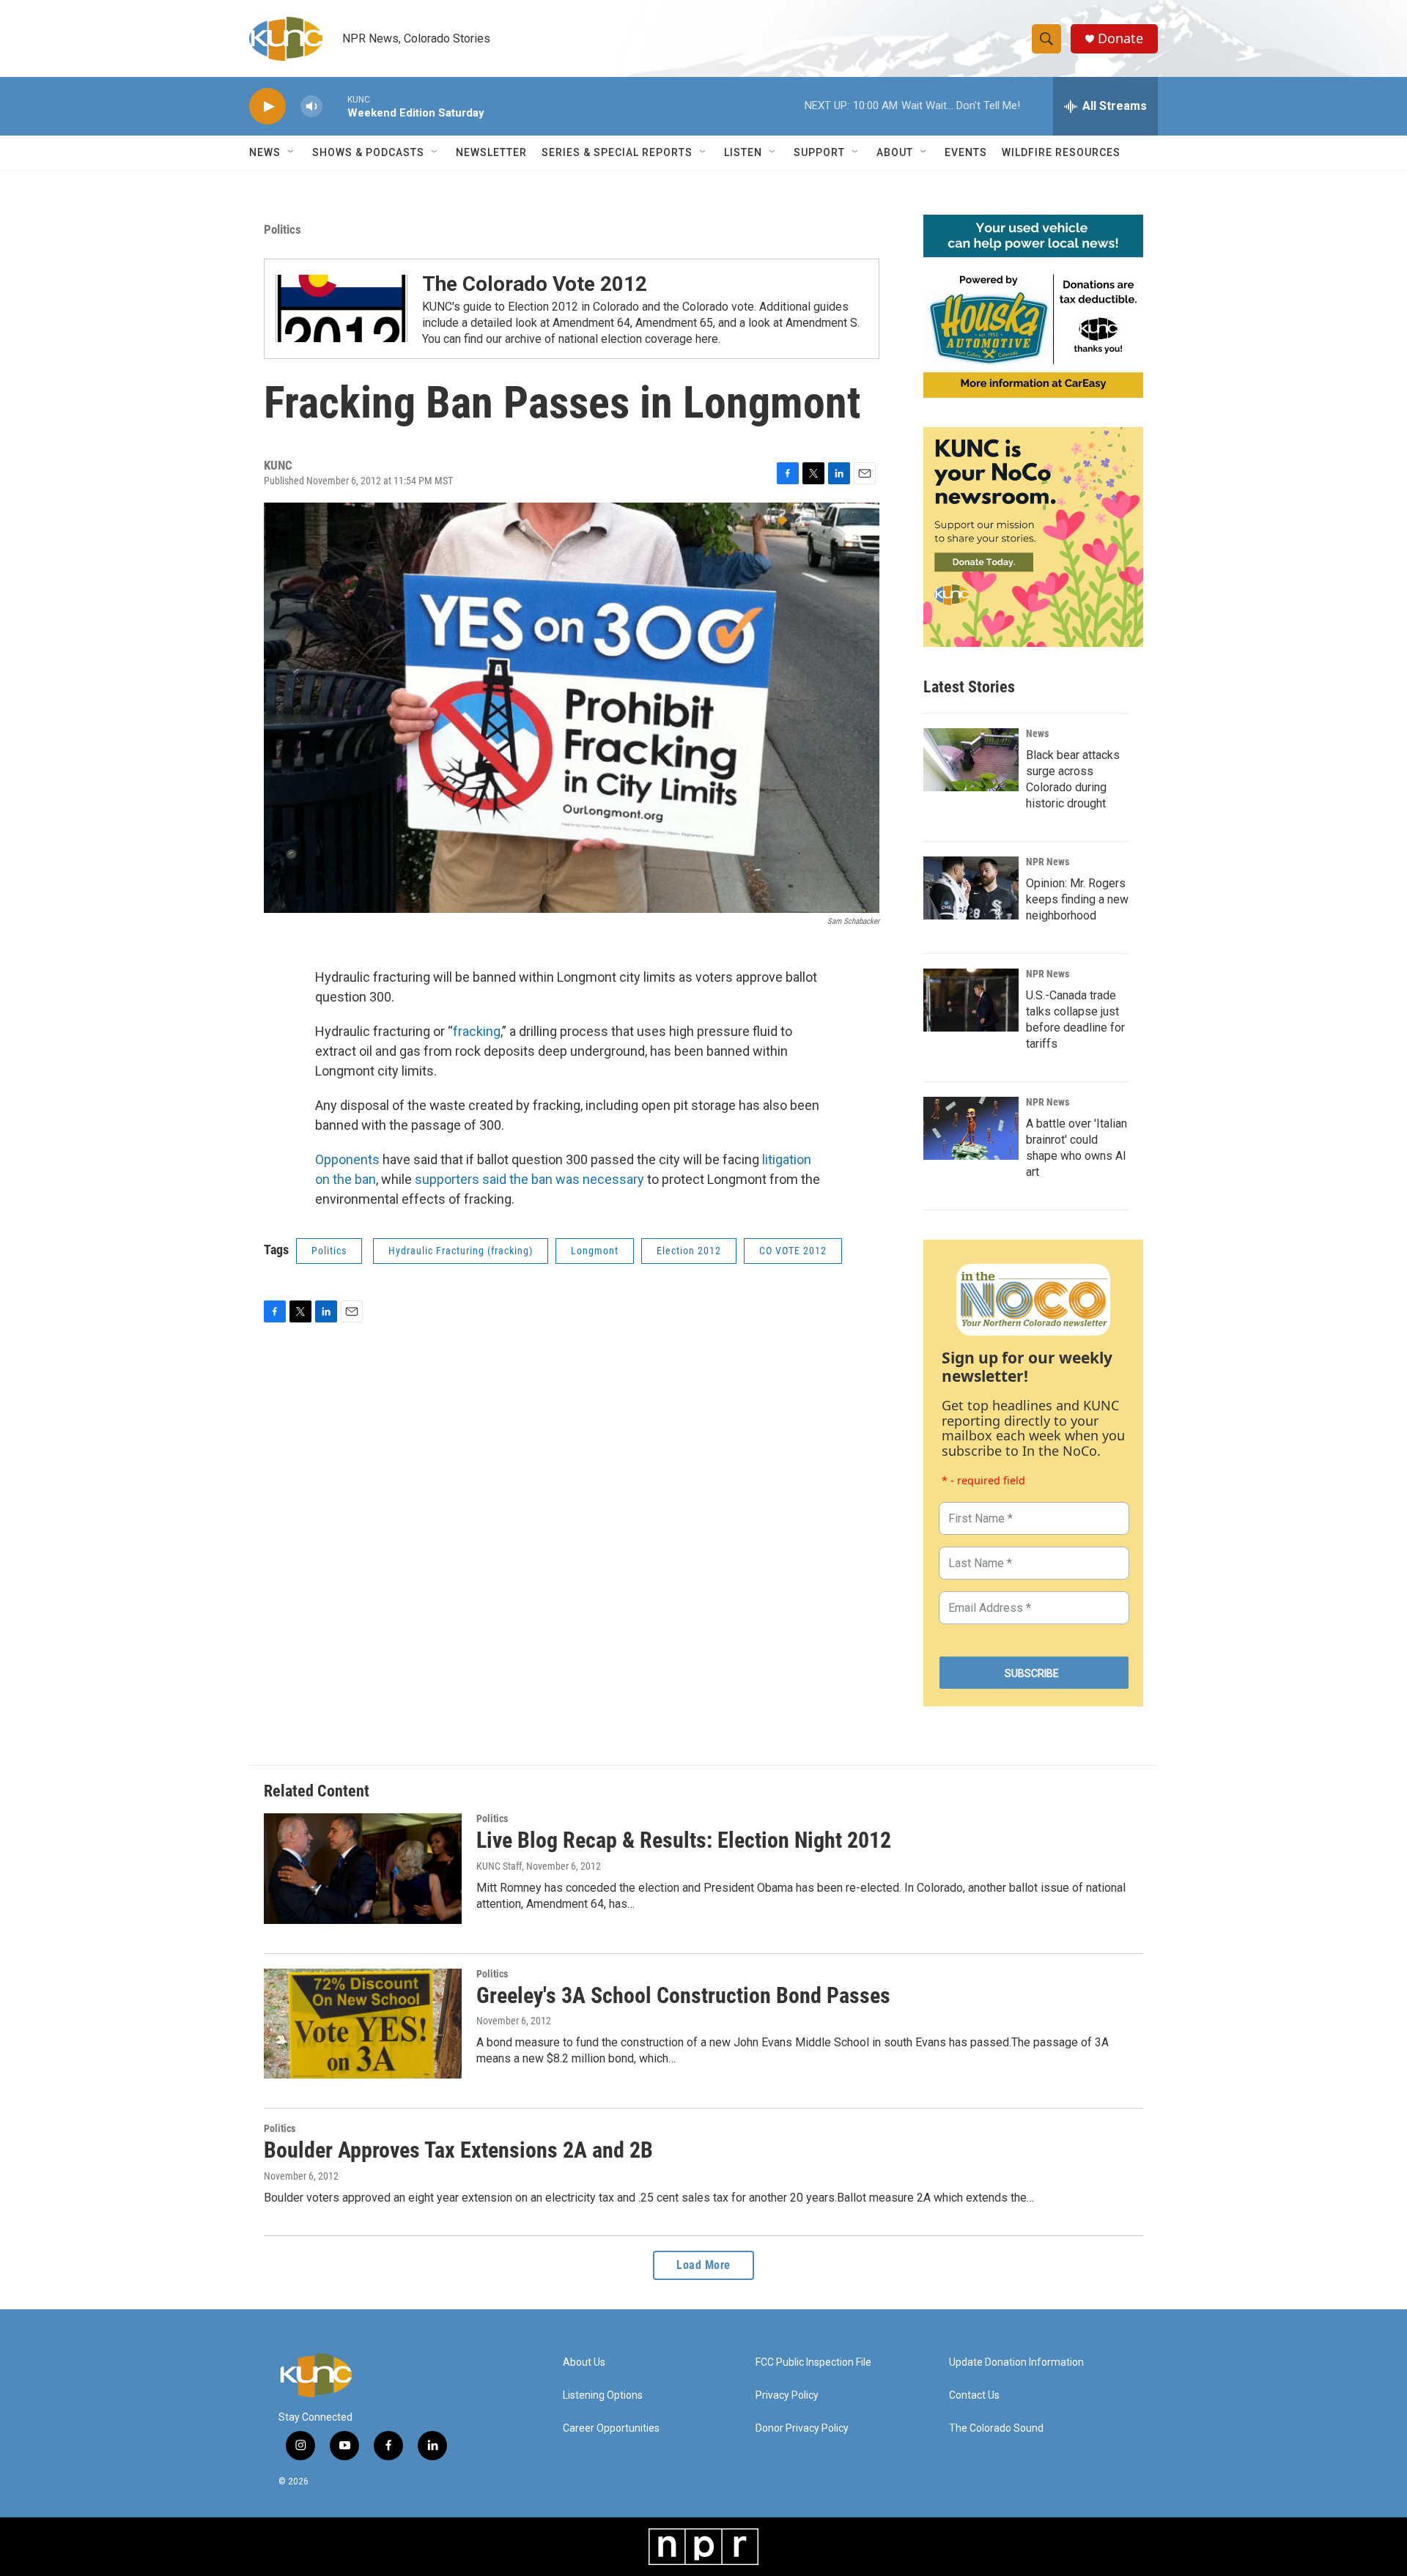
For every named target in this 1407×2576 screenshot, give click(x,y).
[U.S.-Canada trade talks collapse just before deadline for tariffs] (971, 1000)
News (1037, 733)
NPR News (1048, 862)
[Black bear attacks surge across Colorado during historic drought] (971, 760)
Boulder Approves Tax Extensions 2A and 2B (458, 2150)
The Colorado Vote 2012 (535, 284)
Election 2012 (689, 1251)
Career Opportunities (611, 2428)
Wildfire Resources (1061, 152)
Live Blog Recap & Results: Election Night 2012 (684, 1840)
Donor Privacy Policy (802, 2428)
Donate (1120, 38)
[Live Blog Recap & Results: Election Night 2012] (363, 1868)
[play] (267, 107)
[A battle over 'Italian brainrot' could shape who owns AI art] (971, 1128)
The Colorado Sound (996, 2428)
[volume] (311, 107)
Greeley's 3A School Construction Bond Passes (683, 1995)
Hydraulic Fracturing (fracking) (461, 1251)
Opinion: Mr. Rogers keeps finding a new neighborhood (1077, 899)
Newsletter (491, 152)
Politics (282, 229)
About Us (584, 2362)
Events (966, 152)
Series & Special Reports (617, 152)
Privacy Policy (787, 2395)
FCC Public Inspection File (813, 2362)
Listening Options (603, 2395)
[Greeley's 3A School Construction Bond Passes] (363, 2024)
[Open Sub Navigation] (292, 152)
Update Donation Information (1016, 2362)
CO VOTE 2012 (793, 1251)
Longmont (595, 1251)
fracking (477, 1031)
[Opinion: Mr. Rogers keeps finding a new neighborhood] (971, 888)
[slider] (335, 106)
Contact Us (974, 2395)
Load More (703, 2265)
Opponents (347, 1159)
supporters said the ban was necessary (529, 1179)
